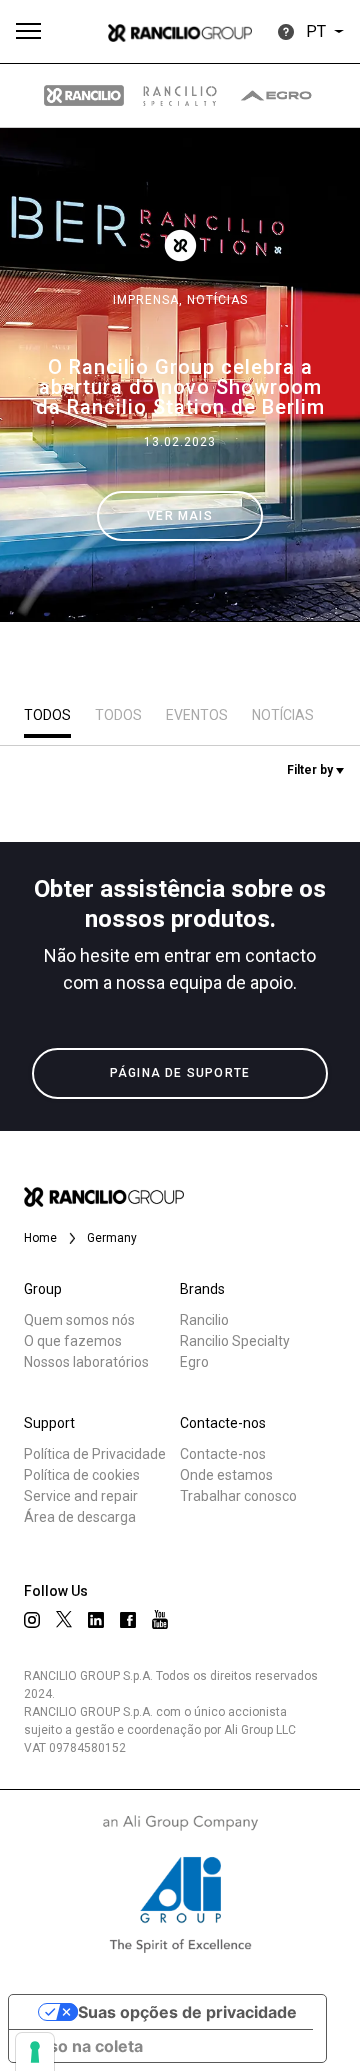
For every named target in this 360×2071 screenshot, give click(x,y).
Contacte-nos (223, 1454)
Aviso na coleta (84, 2046)
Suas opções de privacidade (187, 2012)
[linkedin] (96, 1620)
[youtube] (160, 1619)
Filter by (311, 770)
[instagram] (32, 1620)
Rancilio (204, 1320)
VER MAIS (180, 516)
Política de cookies (82, 1475)
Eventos (197, 715)
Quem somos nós (79, 1320)
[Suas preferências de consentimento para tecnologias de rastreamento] (35, 2052)
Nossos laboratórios (86, 1362)
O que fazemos (73, 1341)
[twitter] (64, 1619)
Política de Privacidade (95, 1454)
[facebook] (128, 1620)
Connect (76, 754)
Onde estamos (226, 1475)
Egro (194, 1362)
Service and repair (81, 1496)
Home (40, 1238)
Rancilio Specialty (235, 1341)
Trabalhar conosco (238, 1496)
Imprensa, (150, 300)
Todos (47, 715)
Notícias (217, 300)
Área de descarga (80, 1517)
